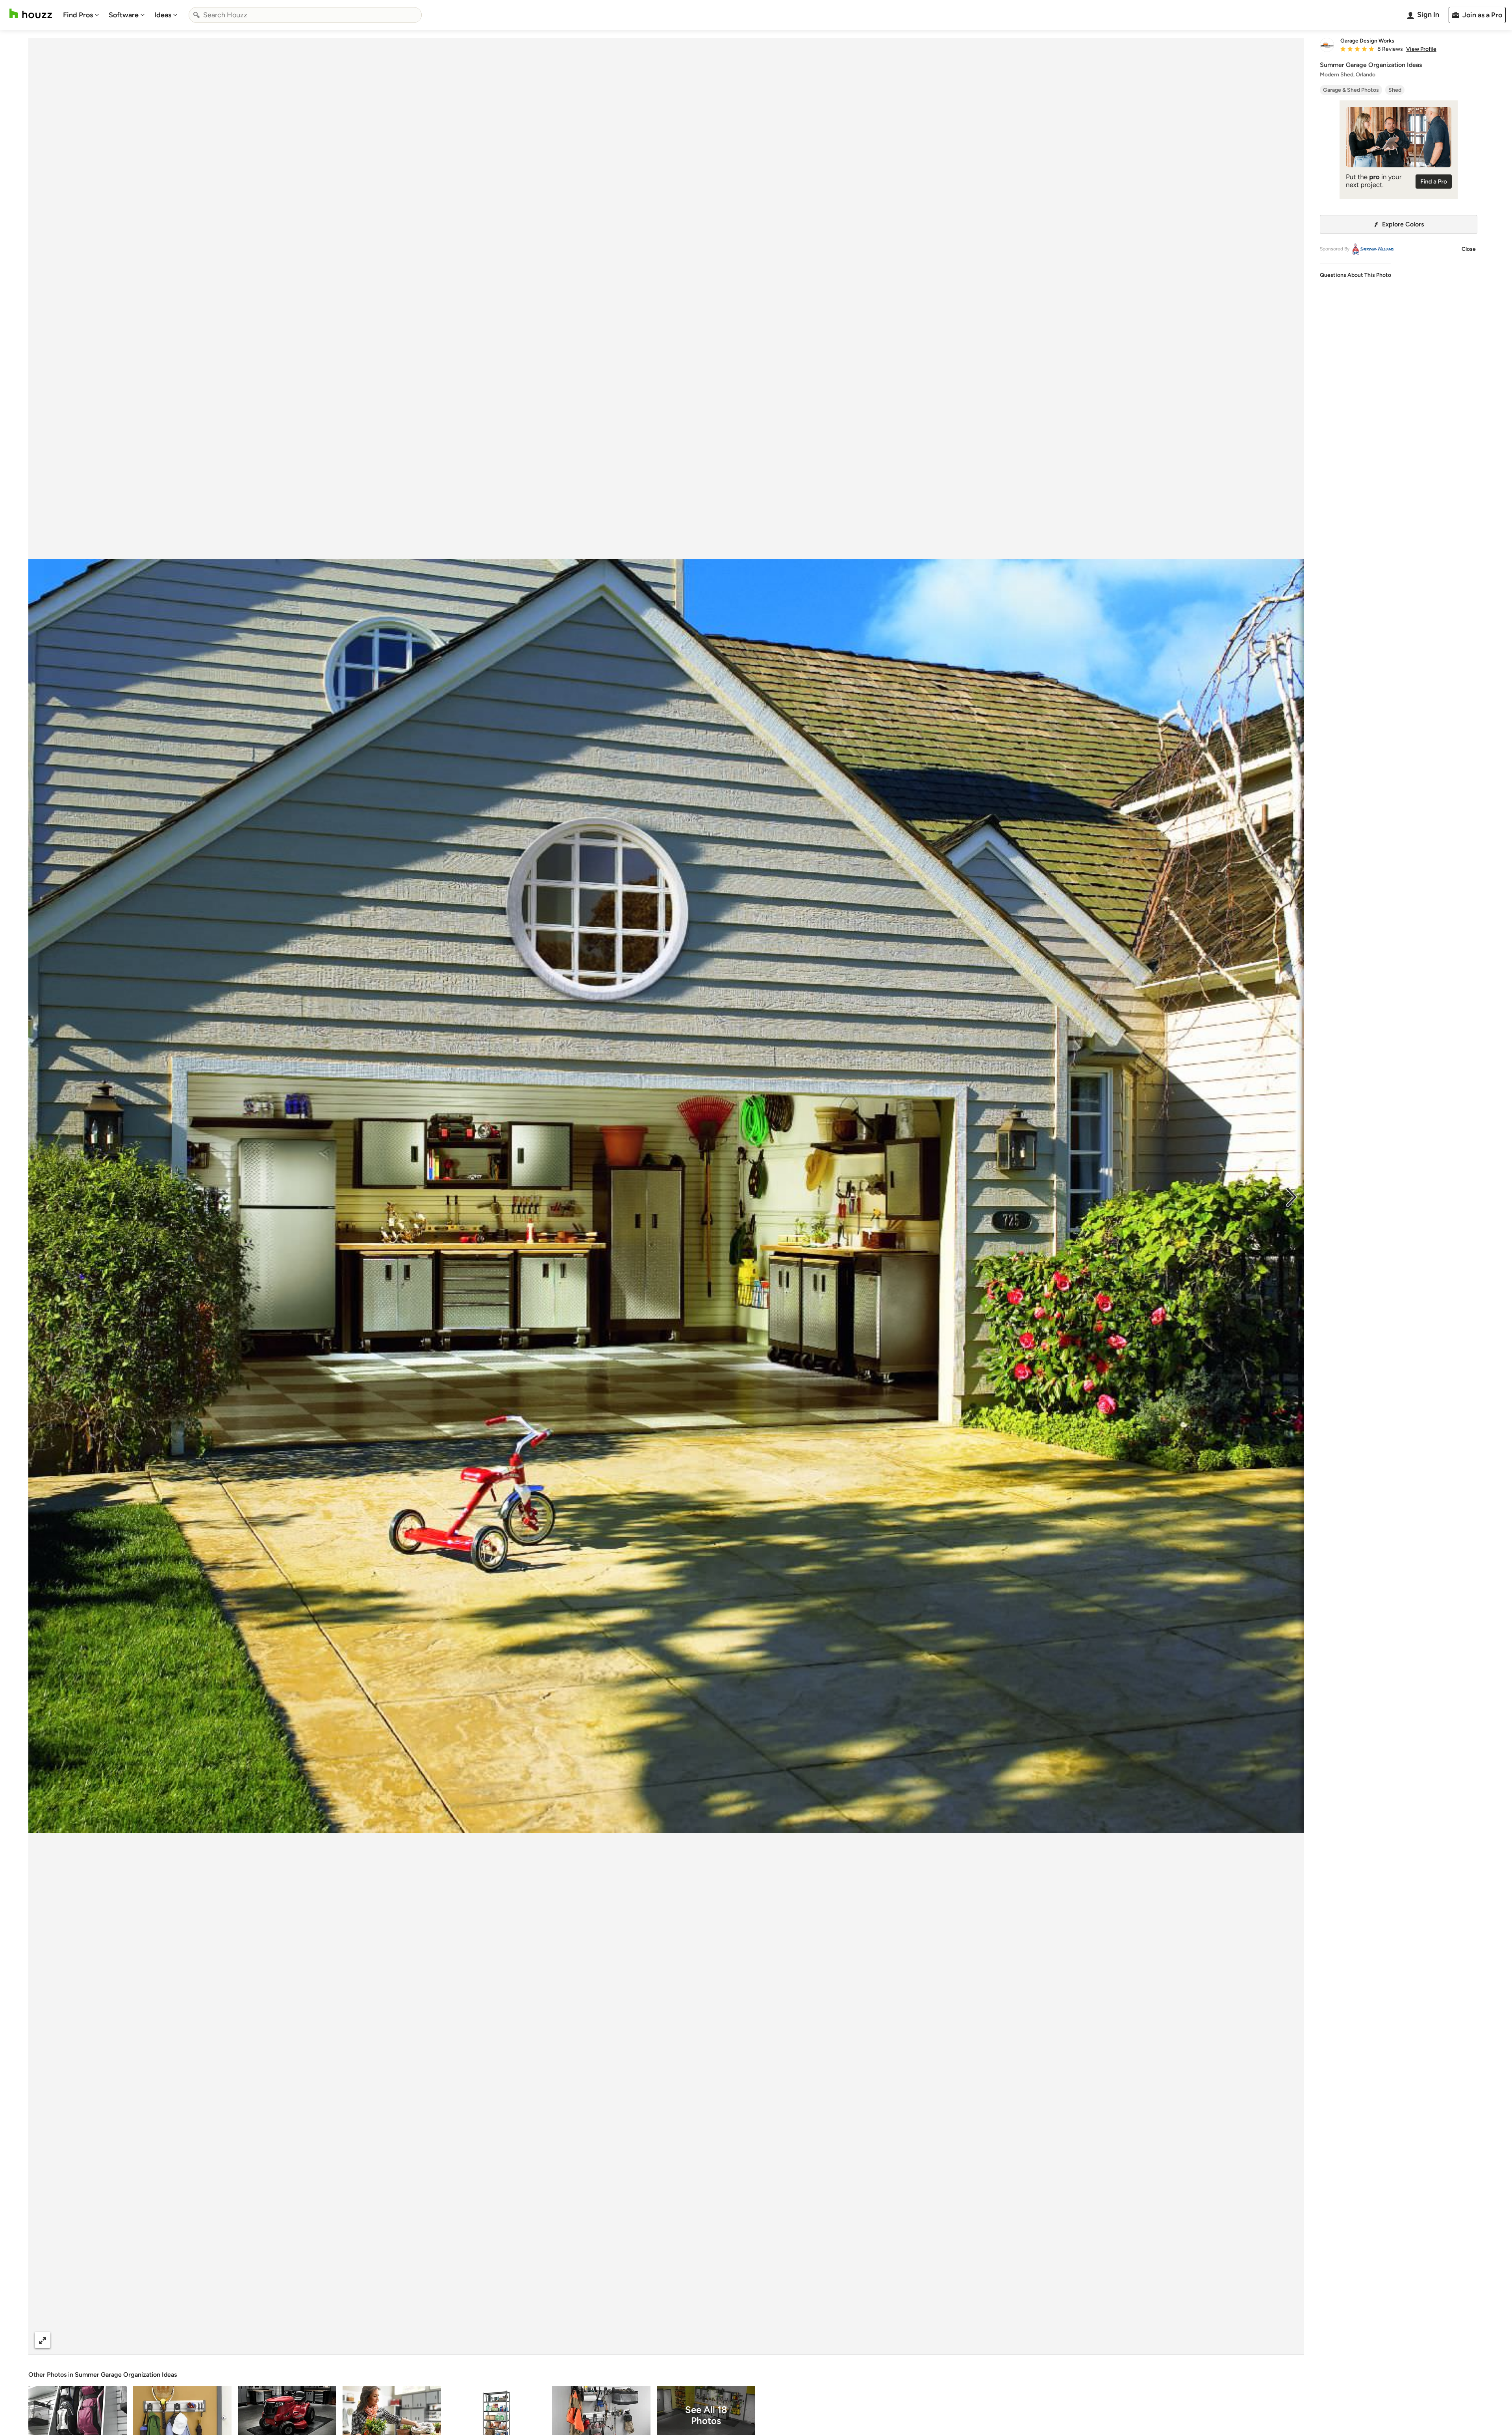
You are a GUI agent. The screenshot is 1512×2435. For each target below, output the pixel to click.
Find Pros (78, 15)
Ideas (163, 15)
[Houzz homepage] (31, 14)
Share (651, 2340)
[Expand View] (43, 2340)
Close (1469, 249)
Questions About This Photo (1355, 275)
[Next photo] (1291, 1196)
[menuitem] (81, 15)
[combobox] (305, 15)
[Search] (196, 15)
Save (692, 2340)
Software (124, 15)
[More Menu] (1290, 2340)
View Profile (1421, 49)
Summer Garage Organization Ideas (126, 2375)
